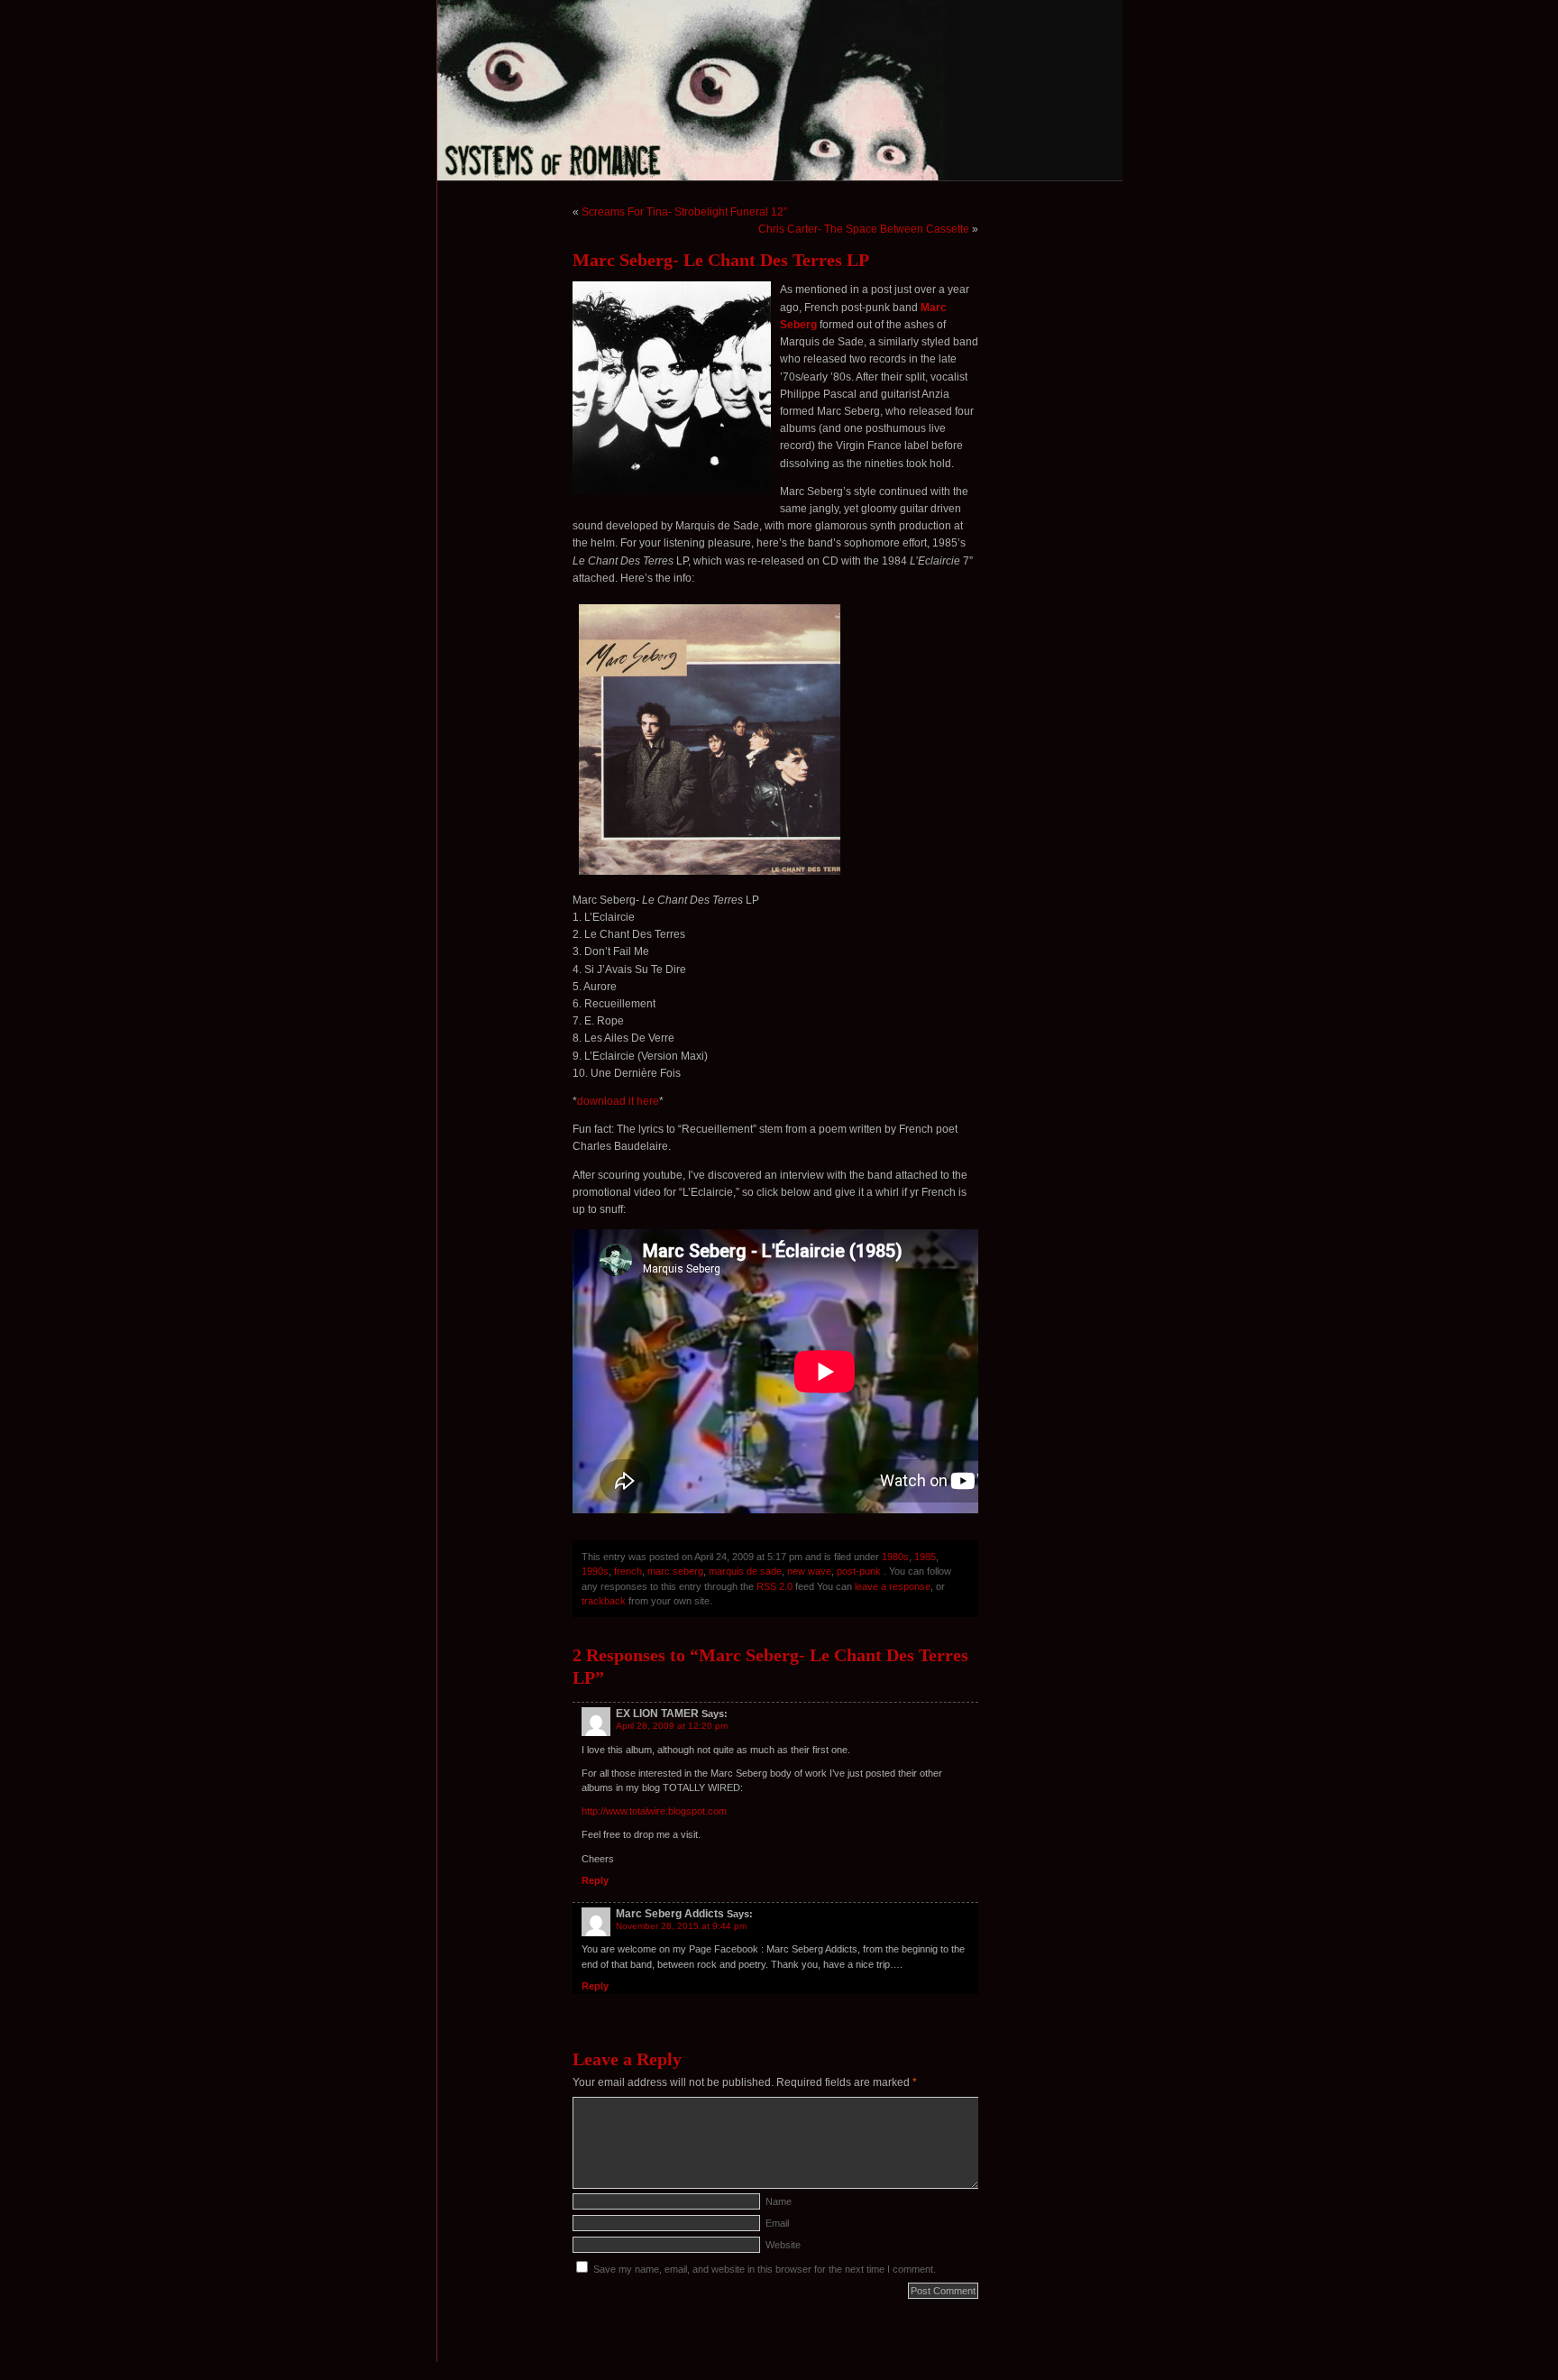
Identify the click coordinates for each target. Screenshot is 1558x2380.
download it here (618, 1101)
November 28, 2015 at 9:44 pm (681, 1926)
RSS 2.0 (774, 1586)
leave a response (893, 1586)
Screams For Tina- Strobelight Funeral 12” (684, 212)
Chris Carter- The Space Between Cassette (864, 229)
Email (777, 2223)
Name (779, 2201)
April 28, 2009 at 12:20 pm (672, 1726)
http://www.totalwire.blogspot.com (654, 1811)
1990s (595, 1571)
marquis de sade (745, 1571)
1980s (895, 1557)
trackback (604, 1601)
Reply (595, 1880)
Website (783, 2245)
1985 (925, 1557)
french (628, 1571)
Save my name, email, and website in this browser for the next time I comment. (765, 2269)
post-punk (859, 1571)
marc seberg (675, 1571)
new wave (809, 1571)
